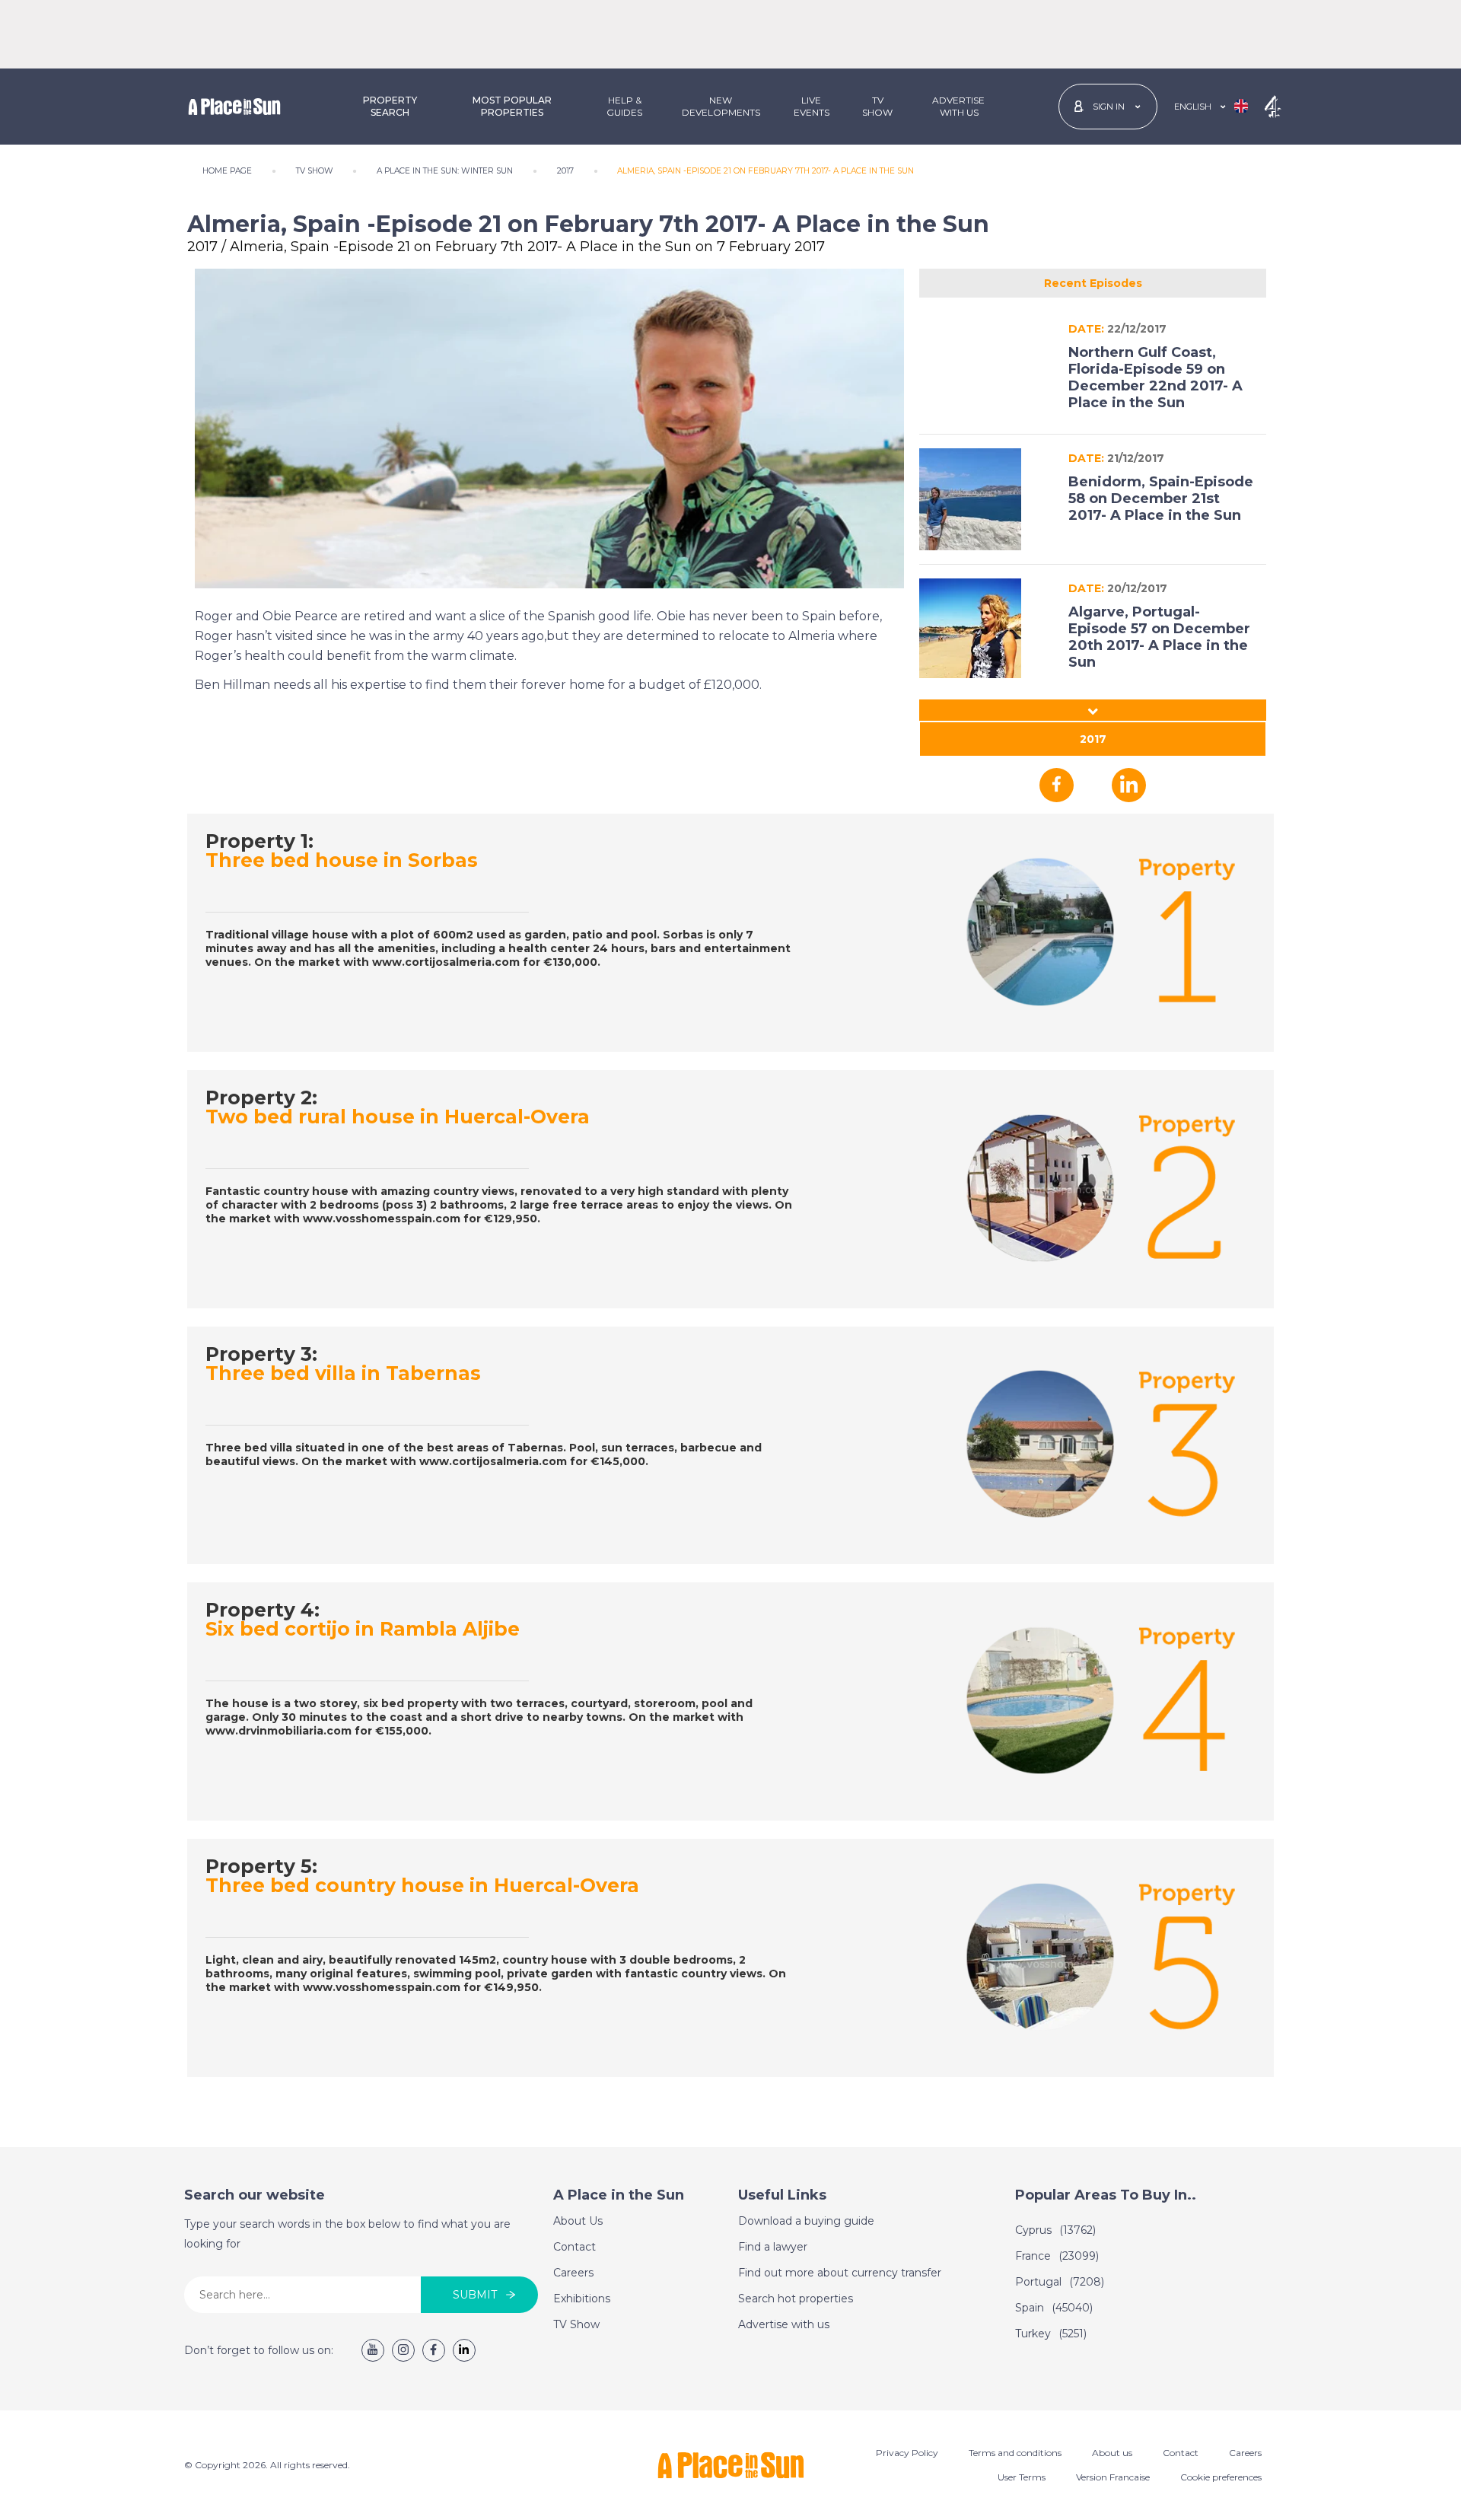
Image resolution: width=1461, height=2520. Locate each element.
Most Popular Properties (512, 106)
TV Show (877, 106)
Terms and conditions (1015, 2453)
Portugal (1060, 2282)
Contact (575, 2247)
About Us (578, 2221)
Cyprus (1055, 2230)
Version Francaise (1113, 2477)
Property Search (390, 106)
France (1057, 2256)
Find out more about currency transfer (840, 2273)
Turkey (1051, 2334)
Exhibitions (582, 2299)
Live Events (812, 106)
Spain (1054, 2308)
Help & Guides (624, 106)
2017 (1093, 739)
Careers (573, 2273)
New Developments (721, 106)
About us (1112, 2453)
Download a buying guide (806, 2221)
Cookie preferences (1221, 2477)
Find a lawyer (773, 2247)
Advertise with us (784, 2324)
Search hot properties (796, 2299)
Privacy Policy (907, 2453)
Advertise (958, 106)
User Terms (1022, 2477)
